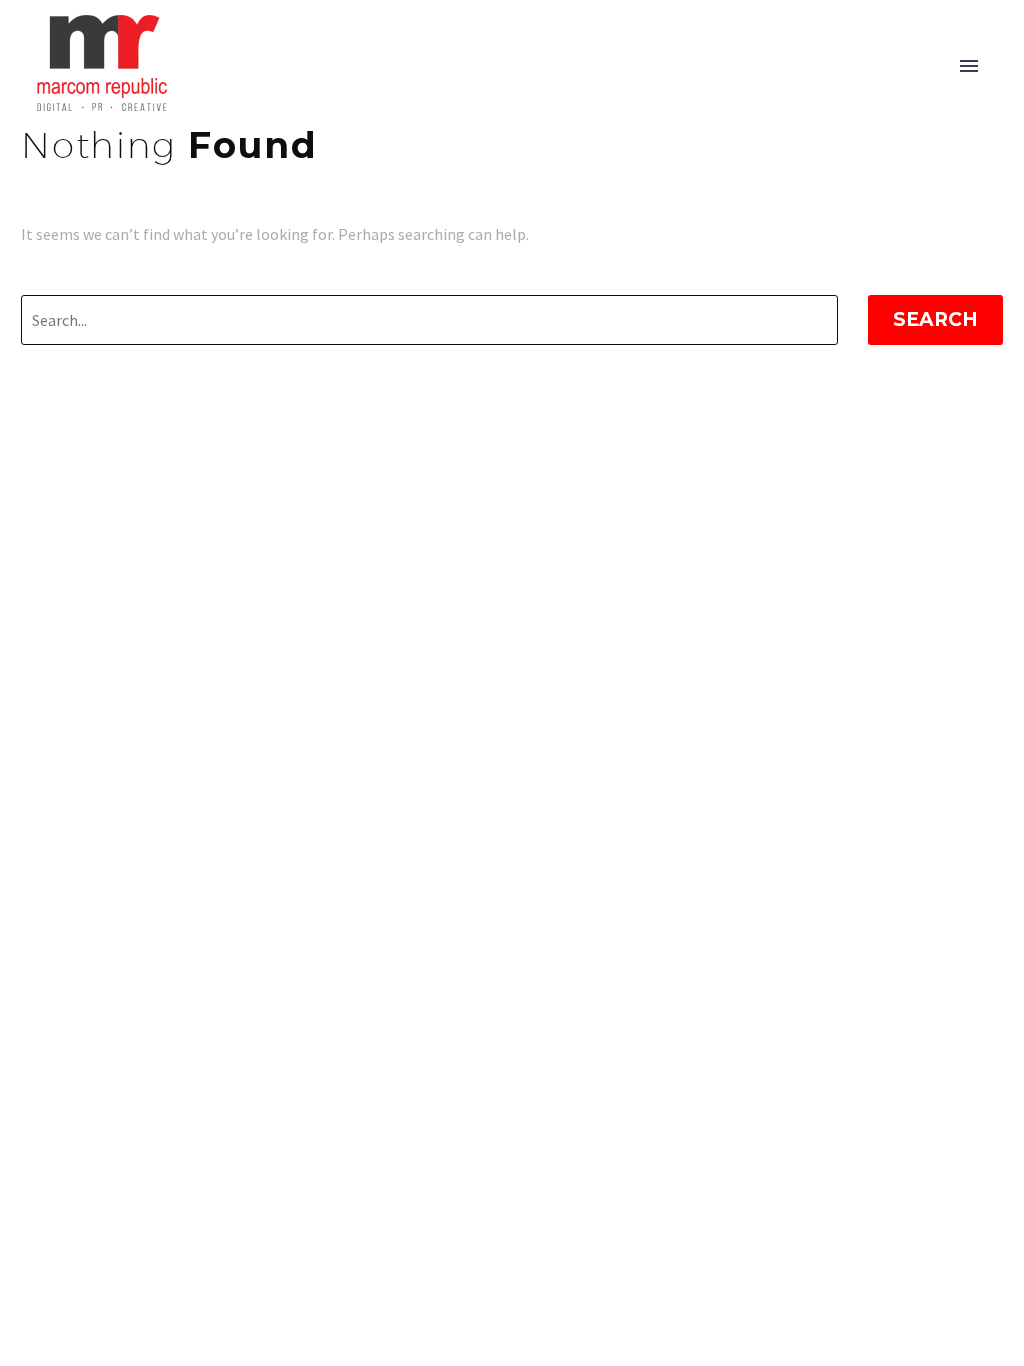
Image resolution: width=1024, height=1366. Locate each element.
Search (935, 319)
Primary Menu (969, 66)
